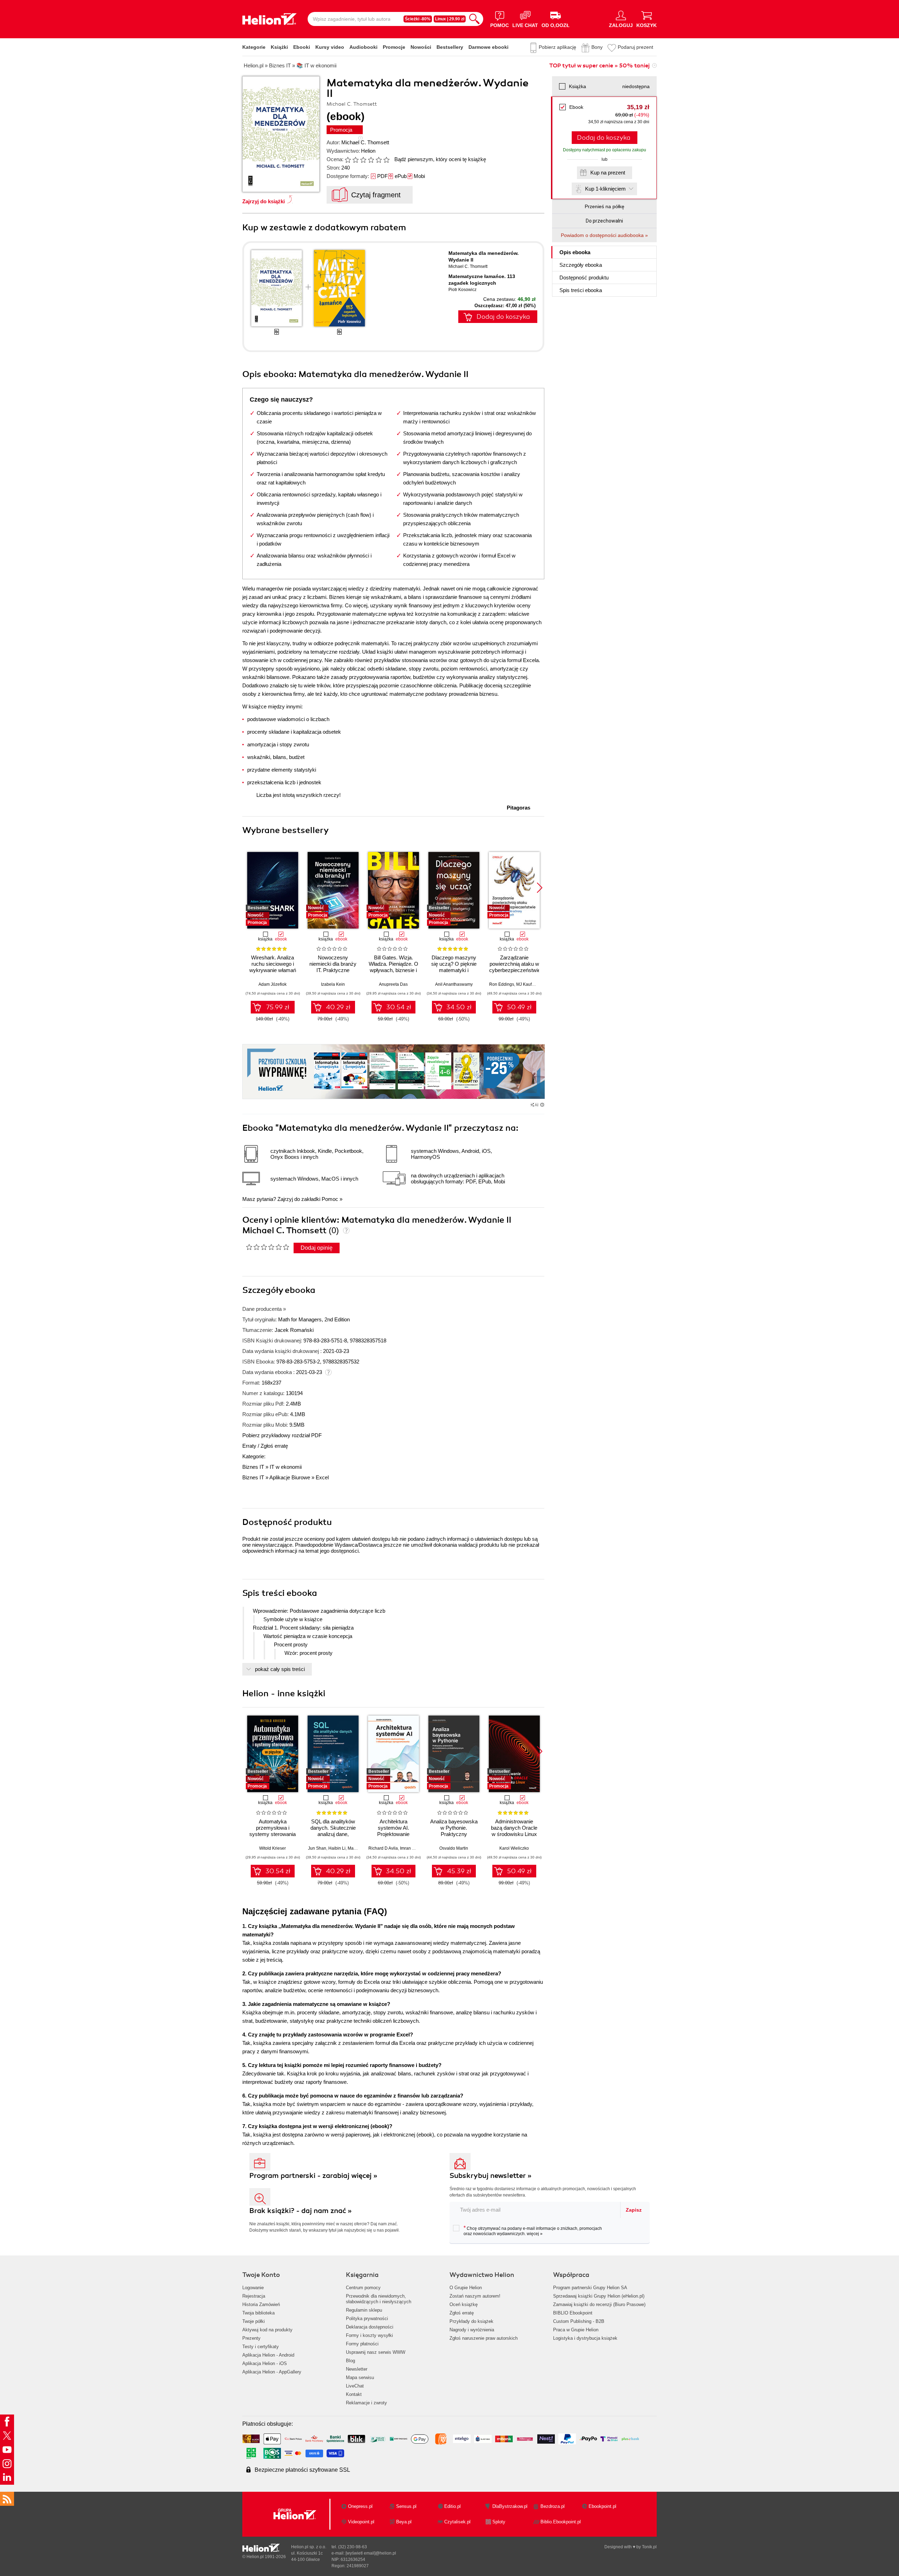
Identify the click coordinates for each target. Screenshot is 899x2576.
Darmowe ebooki (488, 47)
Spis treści (581, 290)
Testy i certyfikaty (261, 2347)
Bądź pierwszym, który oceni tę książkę (440, 159)
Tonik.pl (649, 2547)
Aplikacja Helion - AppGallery (272, 2372)
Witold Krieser (273, 1848)
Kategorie (254, 47)
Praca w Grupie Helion (576, 2330)
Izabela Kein (333, 984)
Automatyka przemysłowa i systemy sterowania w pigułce (273, 1831)
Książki (279, 47)
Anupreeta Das (393, 984)
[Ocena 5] (379, 160)
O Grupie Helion (466, 2288)
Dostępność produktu (584, 278)
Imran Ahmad (413, 1848)
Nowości (421, 47)
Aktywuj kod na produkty (267, 2330)
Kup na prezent (608, 173)
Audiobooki (363, 47)
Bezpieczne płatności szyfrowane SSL (302, 2470)
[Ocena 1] (348, 160)
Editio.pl (452, 2506)
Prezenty (251, 2338)
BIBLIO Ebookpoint (573, 2313)
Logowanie (253, 2288)
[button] (540, 888)
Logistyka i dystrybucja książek (585, 2338)
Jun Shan (317, 1848)
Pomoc (330, 1199)
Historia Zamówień (261, 2304)
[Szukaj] (474, 19)
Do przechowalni (604, 221)
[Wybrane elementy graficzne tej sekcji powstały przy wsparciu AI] (542, 1105)
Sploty (499, 2522)
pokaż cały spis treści (280, 1669)
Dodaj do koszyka (604, 138)
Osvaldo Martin (454, 1848)
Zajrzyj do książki (264, 201)
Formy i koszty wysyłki (369, 2335)
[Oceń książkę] (368, 159)
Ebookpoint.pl (602, 2506)
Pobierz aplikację (557, 47)
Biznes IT (253, 1467)
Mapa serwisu (360, 2377)
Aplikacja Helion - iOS (265, 2363)
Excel (322, 1477)
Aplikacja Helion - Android (268, 2355)
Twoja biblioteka (258, 2313)
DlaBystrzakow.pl (510, 2506)
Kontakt (354, 2394)
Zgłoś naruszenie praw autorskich (484, 2338)
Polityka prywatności (367, 2319)
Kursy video (330, 47)
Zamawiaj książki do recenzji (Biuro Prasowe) (599, 2304)
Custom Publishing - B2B (579, 2321)
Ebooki (302, 47)
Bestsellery (450, 47)
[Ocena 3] (363, 160)
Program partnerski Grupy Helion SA (590, 2288)
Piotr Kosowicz (462, 290)
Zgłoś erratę (274, 1446)
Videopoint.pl (361, 2522)
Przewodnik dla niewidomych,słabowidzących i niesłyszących (379, 2299)
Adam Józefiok (273, 984)
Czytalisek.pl (457, 2522)
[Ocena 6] (386, 160)
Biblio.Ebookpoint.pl (561, 2522)
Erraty (250, 1446)
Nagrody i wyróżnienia (472, 2330)
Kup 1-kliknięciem (605, 189)
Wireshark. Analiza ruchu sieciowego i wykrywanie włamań (273, 964)
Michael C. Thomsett (365, 142)
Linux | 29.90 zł (450, 19)
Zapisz (634, 2210)
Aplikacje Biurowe (290, 1477)
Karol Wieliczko (514, 1848)
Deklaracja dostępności (370, 2327)
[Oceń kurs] (267, 1247)
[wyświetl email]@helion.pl (371, 2553)
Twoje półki (254, 2321)
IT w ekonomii (286, 1467)
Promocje (394, 47)
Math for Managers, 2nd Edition (314, 1319)
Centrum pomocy (363, 2288)
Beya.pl (404, 2522)
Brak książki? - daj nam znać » (301, 2211)
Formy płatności (362, 2344)
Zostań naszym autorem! (475, 2296)
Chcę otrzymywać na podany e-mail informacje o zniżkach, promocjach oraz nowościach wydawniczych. (533, 2231)
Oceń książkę (464, 2304)
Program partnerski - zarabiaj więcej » (313, 2176)
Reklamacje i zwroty (366, 2403)
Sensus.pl (406, 2506)
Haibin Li (337, 1848)
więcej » (535, 2234)
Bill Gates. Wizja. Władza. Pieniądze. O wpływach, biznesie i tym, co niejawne (393, 967)
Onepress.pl (360, 2506)
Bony (597, 47)
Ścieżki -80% (418, 19)
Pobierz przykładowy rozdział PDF (282, 1435)
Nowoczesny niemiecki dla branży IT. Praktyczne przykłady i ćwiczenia (333, 967)
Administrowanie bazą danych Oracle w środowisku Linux (514, 1828)
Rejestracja (254, 2296)
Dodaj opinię (317, 1248)
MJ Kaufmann (529, 984)
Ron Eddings (502, 984)
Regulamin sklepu (364, 2310)
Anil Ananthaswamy (454, 984)
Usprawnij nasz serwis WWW (376, 2352)
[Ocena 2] (355, 160)
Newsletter (357, 2369)
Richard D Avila (383, 1848)
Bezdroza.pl (553, 2506)
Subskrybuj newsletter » (491, 2176)
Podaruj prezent (635, 47)
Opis (575, 252)
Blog (350, 2361)
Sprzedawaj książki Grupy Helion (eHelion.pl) (599, 2296)
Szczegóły (581, 265)
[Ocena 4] (371, 160)
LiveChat (355, 2386)
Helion (368, 151)
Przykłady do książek (471, 2321)
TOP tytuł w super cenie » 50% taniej (599, 66)
